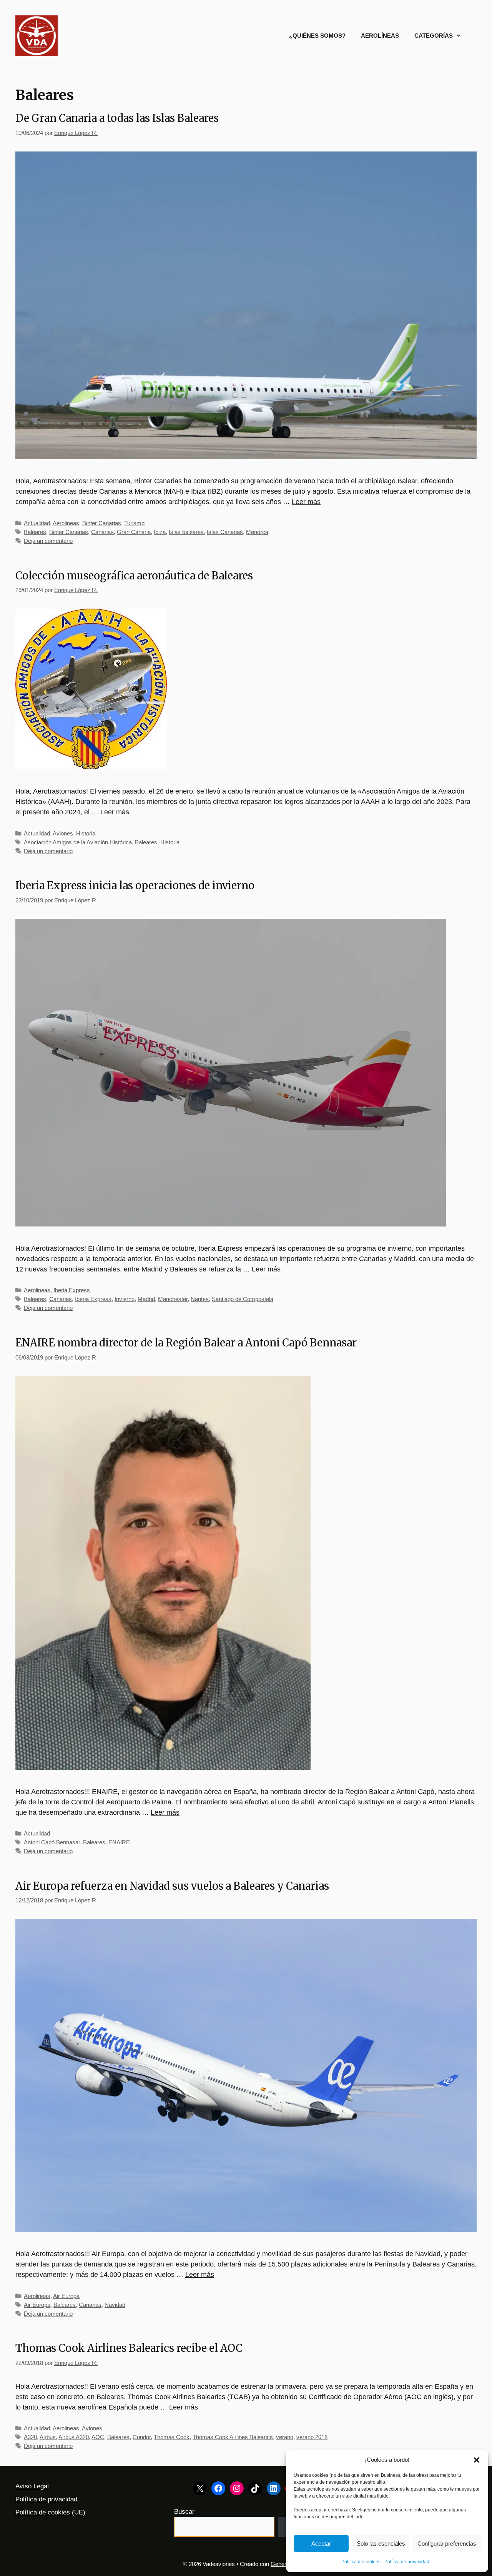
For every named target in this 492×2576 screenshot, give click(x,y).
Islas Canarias (225, 532)
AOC (98, 2437)
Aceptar (321, 2544)
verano (285, 2437)
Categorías (434, 36)
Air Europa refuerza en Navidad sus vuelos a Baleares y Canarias (172, 1886)
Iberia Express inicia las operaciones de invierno (135, 885)
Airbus (48, 2437)
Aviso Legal (32, 2486)
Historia (86, 833)
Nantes (200, 1299)
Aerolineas (66, 523)
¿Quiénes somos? (317, 36)
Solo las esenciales (381, 2544)
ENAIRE (119, 1842)
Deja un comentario (48, 541)
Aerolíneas (380, 36)
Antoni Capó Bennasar (52, 1842)
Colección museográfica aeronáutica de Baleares (134, 576)
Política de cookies (361, 2562)
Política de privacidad (407, 2562)
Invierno (125, 1299)
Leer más (306, 502)
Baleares (35, 532)
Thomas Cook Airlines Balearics (233, 2437)
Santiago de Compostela (243, 1299)
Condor (142, 2437)
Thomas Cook (172, 2437)
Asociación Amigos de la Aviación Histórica (78, 842)
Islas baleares (186, 532)
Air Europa (66, 2296)
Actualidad (37, 523)
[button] (477, 2460)
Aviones (63, 833)
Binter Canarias (102, 523)
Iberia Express (72, 1290)
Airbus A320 (74, 2437)
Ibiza (160, 532)
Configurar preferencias (447, 2544)
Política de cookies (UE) (50, 2512)
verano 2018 (312, 2437)
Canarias (102, 532)
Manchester (173, 1299)
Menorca (257, 532)
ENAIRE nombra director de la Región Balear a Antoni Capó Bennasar (186, 1343)
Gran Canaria (134, 532)
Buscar (184, 2512)
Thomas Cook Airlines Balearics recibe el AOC (129, 2348)
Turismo (134, 523)
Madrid (146, 1299)
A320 (30, 2437)
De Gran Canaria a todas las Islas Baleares (117, 118)
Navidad (115, 2305)
